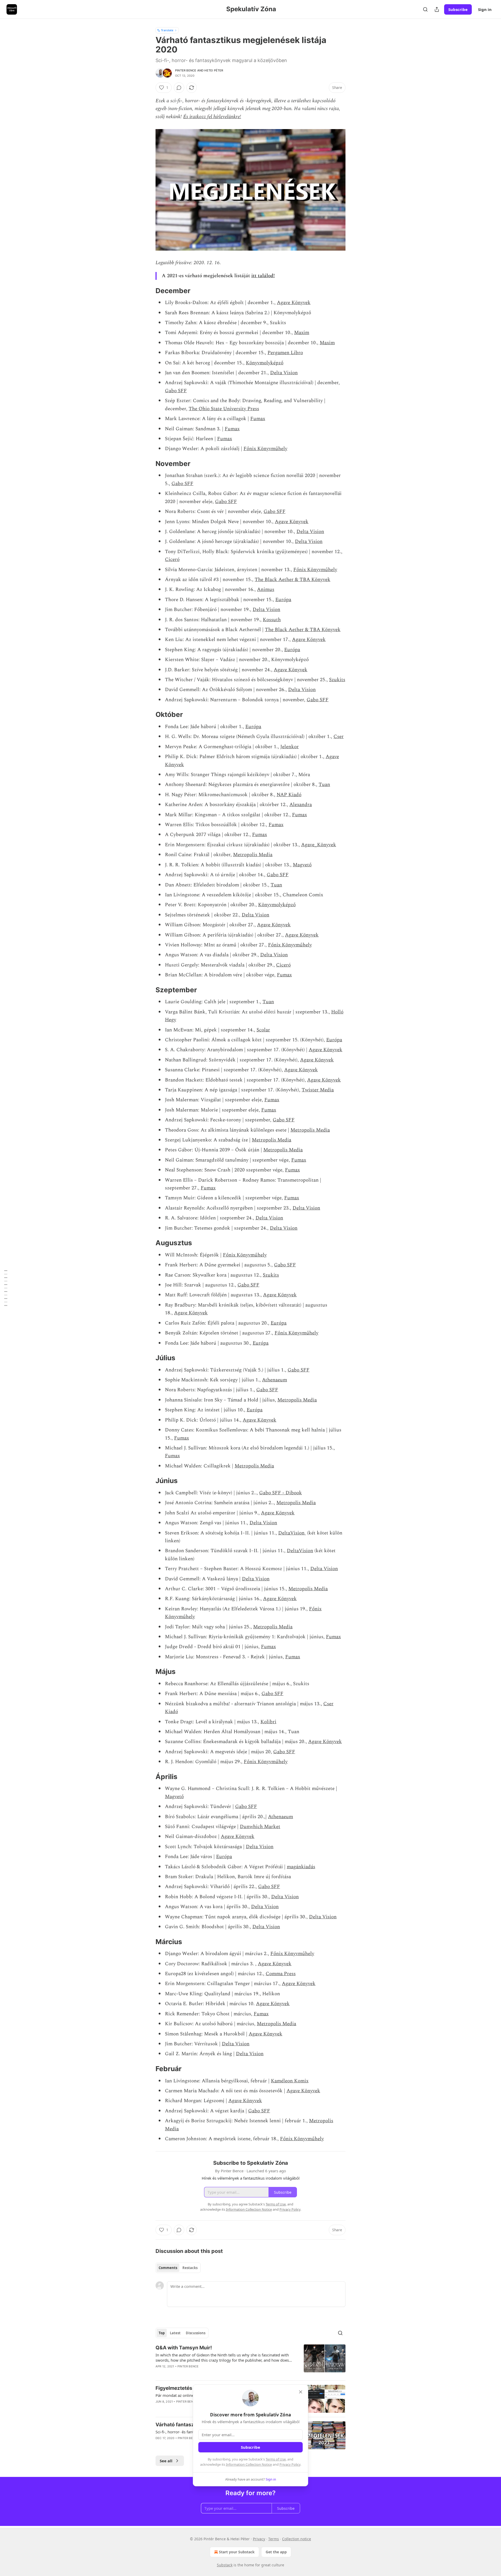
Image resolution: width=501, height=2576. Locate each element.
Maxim (302, 333)
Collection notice (297, 2539)
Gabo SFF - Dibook (281, 1493)
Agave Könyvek (294, 303)
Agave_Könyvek (319, 845)
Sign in (485, 9)
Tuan (324, 785)
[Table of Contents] (6, 1288)
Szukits (337, 680)
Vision (298, 1533)
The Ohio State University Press (224, 409)
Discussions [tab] (196, 2333)
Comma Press (281, 1974)
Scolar (263, 1030)
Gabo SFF (176, 391)
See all (166, 2461)
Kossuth (272, 620)
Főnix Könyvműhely (265, 449)
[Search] (425, 9)
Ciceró (172, 560)
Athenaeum (275, 1380)
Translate (167, 30)
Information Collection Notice (249, 2464)
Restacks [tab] (190, 2268)
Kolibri (268, 1722)
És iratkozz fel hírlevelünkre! (212, 117)
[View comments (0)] (179, 88)
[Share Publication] (437, 9)
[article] (250, 2360)
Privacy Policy (290, 2464)
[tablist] (178, 2268)
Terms (274, 2539)
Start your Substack (237, 2552)
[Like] (159, 2445)
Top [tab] (162, 2333)
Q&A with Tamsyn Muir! (184, 2348)
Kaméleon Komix (290, 2081)
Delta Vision (284, 373)
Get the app (276, 2552)
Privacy (259, 2539)
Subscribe (458, 9)
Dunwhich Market (260, 1827)
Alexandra (301, 805)
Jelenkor (290, 747)
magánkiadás (301, 1867)
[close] (301, 2392)
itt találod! (263, 276)
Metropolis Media (253, 855)
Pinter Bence (186, 70)
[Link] (148, 291)
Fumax (258, 419)
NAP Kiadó (289, 795)
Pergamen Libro (285, 353)
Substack (225, 2565)
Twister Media (318, 1090)
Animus (266, 589)
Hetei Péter (214, 70)
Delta (284, 1533)
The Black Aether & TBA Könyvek (293, 580)
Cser (339, 737)
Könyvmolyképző (265, 363)
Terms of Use (276, 2459)
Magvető (302, 865)
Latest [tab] (175, 2333)
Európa (283, 600)
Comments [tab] (168, 2268)
